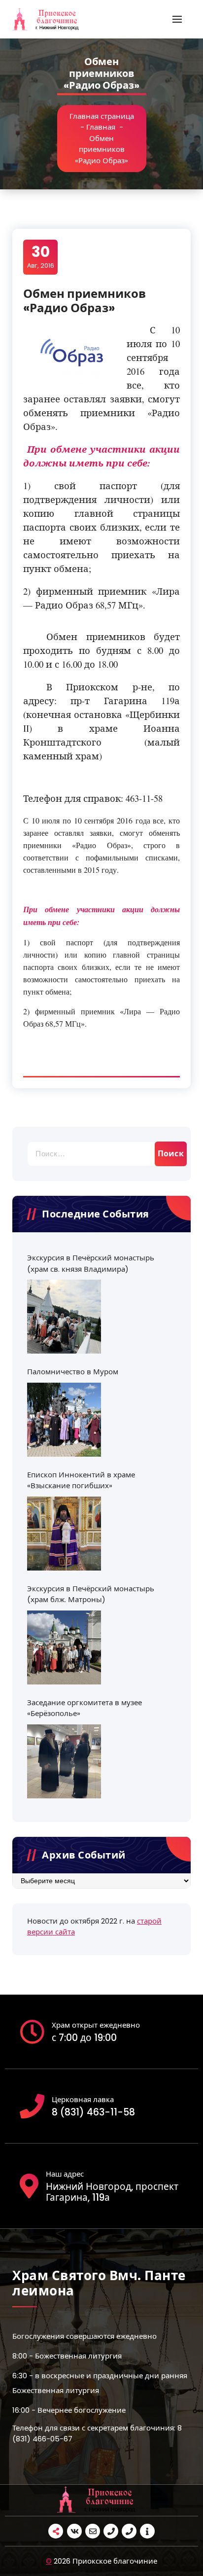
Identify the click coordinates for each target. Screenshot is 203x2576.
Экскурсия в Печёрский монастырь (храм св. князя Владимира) (91, 1263)
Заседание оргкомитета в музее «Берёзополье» (85, 1708)
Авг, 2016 (41, 256)
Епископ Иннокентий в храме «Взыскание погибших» (81, 1480)
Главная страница (102, 116)
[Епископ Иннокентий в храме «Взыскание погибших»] (64, 1534)
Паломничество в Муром (73, 1372)
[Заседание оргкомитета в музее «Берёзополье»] (64, 1761)
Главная (101, 127)
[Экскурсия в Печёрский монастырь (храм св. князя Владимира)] (64, 1317)
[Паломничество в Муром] (64, 1420)
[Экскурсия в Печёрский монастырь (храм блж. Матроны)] (64, 1647)
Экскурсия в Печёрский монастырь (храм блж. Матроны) (91, 1594)
